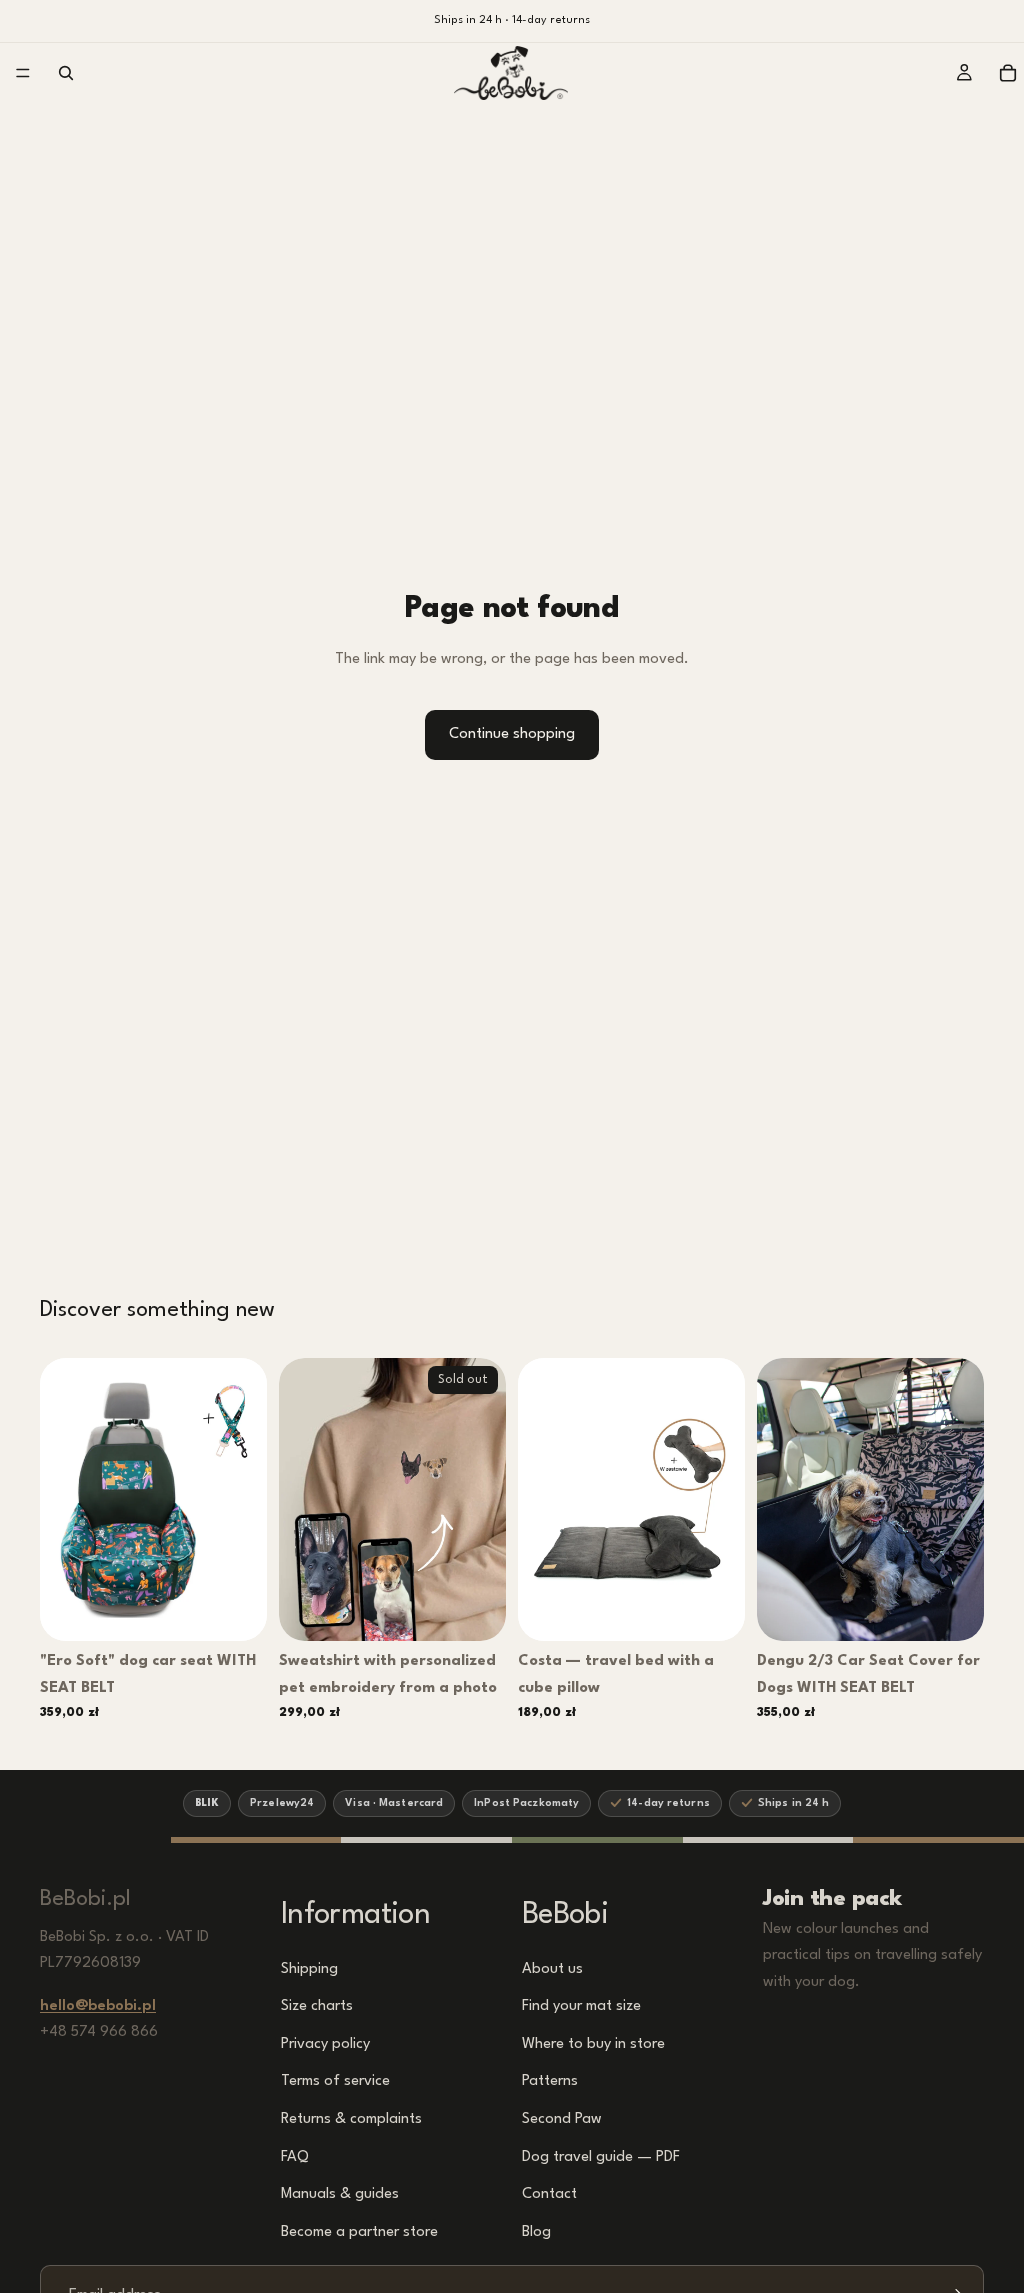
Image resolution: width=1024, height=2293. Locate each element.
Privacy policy (325, 2044)
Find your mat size (581, 2006)
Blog (536, 2232)
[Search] (66, 73)
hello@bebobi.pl (98, 2006)
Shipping (309, 1968)
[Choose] (238, 1610)
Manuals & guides (340, 2194)
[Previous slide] (62, 1499)
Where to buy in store (593, 2044)
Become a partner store (359, 2232)
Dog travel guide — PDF (601, 2156)
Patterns (550, 2081)
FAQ (295, 2156)
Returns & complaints (351, 2119)
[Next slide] (245, 1499)
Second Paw (562, 2119)
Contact (549, 2194)
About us (552, 1968)
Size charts (317, 2006)
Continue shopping (512, 734)
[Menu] (23, 73)
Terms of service (335, 2081)
